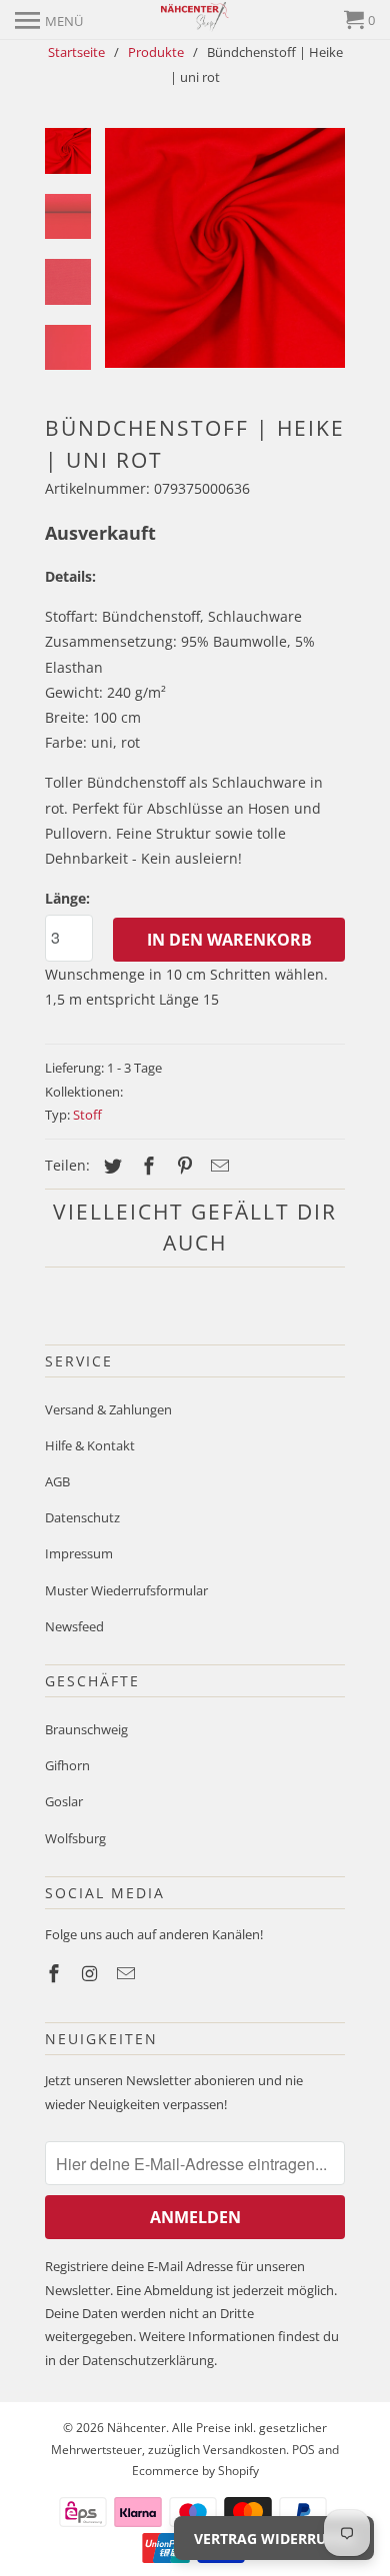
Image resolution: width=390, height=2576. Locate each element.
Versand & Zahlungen (108, 1409)
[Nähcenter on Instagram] (92, 1973)
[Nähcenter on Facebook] (56, 1973)
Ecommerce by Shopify (195, 2471)
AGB (57, 1481)
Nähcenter (136, 2428)
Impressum (79, 1553)
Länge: (67, 898)
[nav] (49, 20)
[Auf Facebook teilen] (146, 1166)
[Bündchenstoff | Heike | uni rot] (225, 248)
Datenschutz (82, 1517)
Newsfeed (74, 1626)
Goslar (64, 1801)
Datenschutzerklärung (148, 2360)
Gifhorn (67, 1765)
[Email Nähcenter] (128, 1973)
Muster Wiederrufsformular (126, 1590)
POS (303, 2450)
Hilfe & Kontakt (90, 1445)
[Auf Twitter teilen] (110, 1166)
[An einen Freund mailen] (217, 1166)
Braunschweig (86, 1729)
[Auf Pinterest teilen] (182, 1166)
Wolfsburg (75, 1838)
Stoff (87, 1115)
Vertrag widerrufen (274, 2539)
